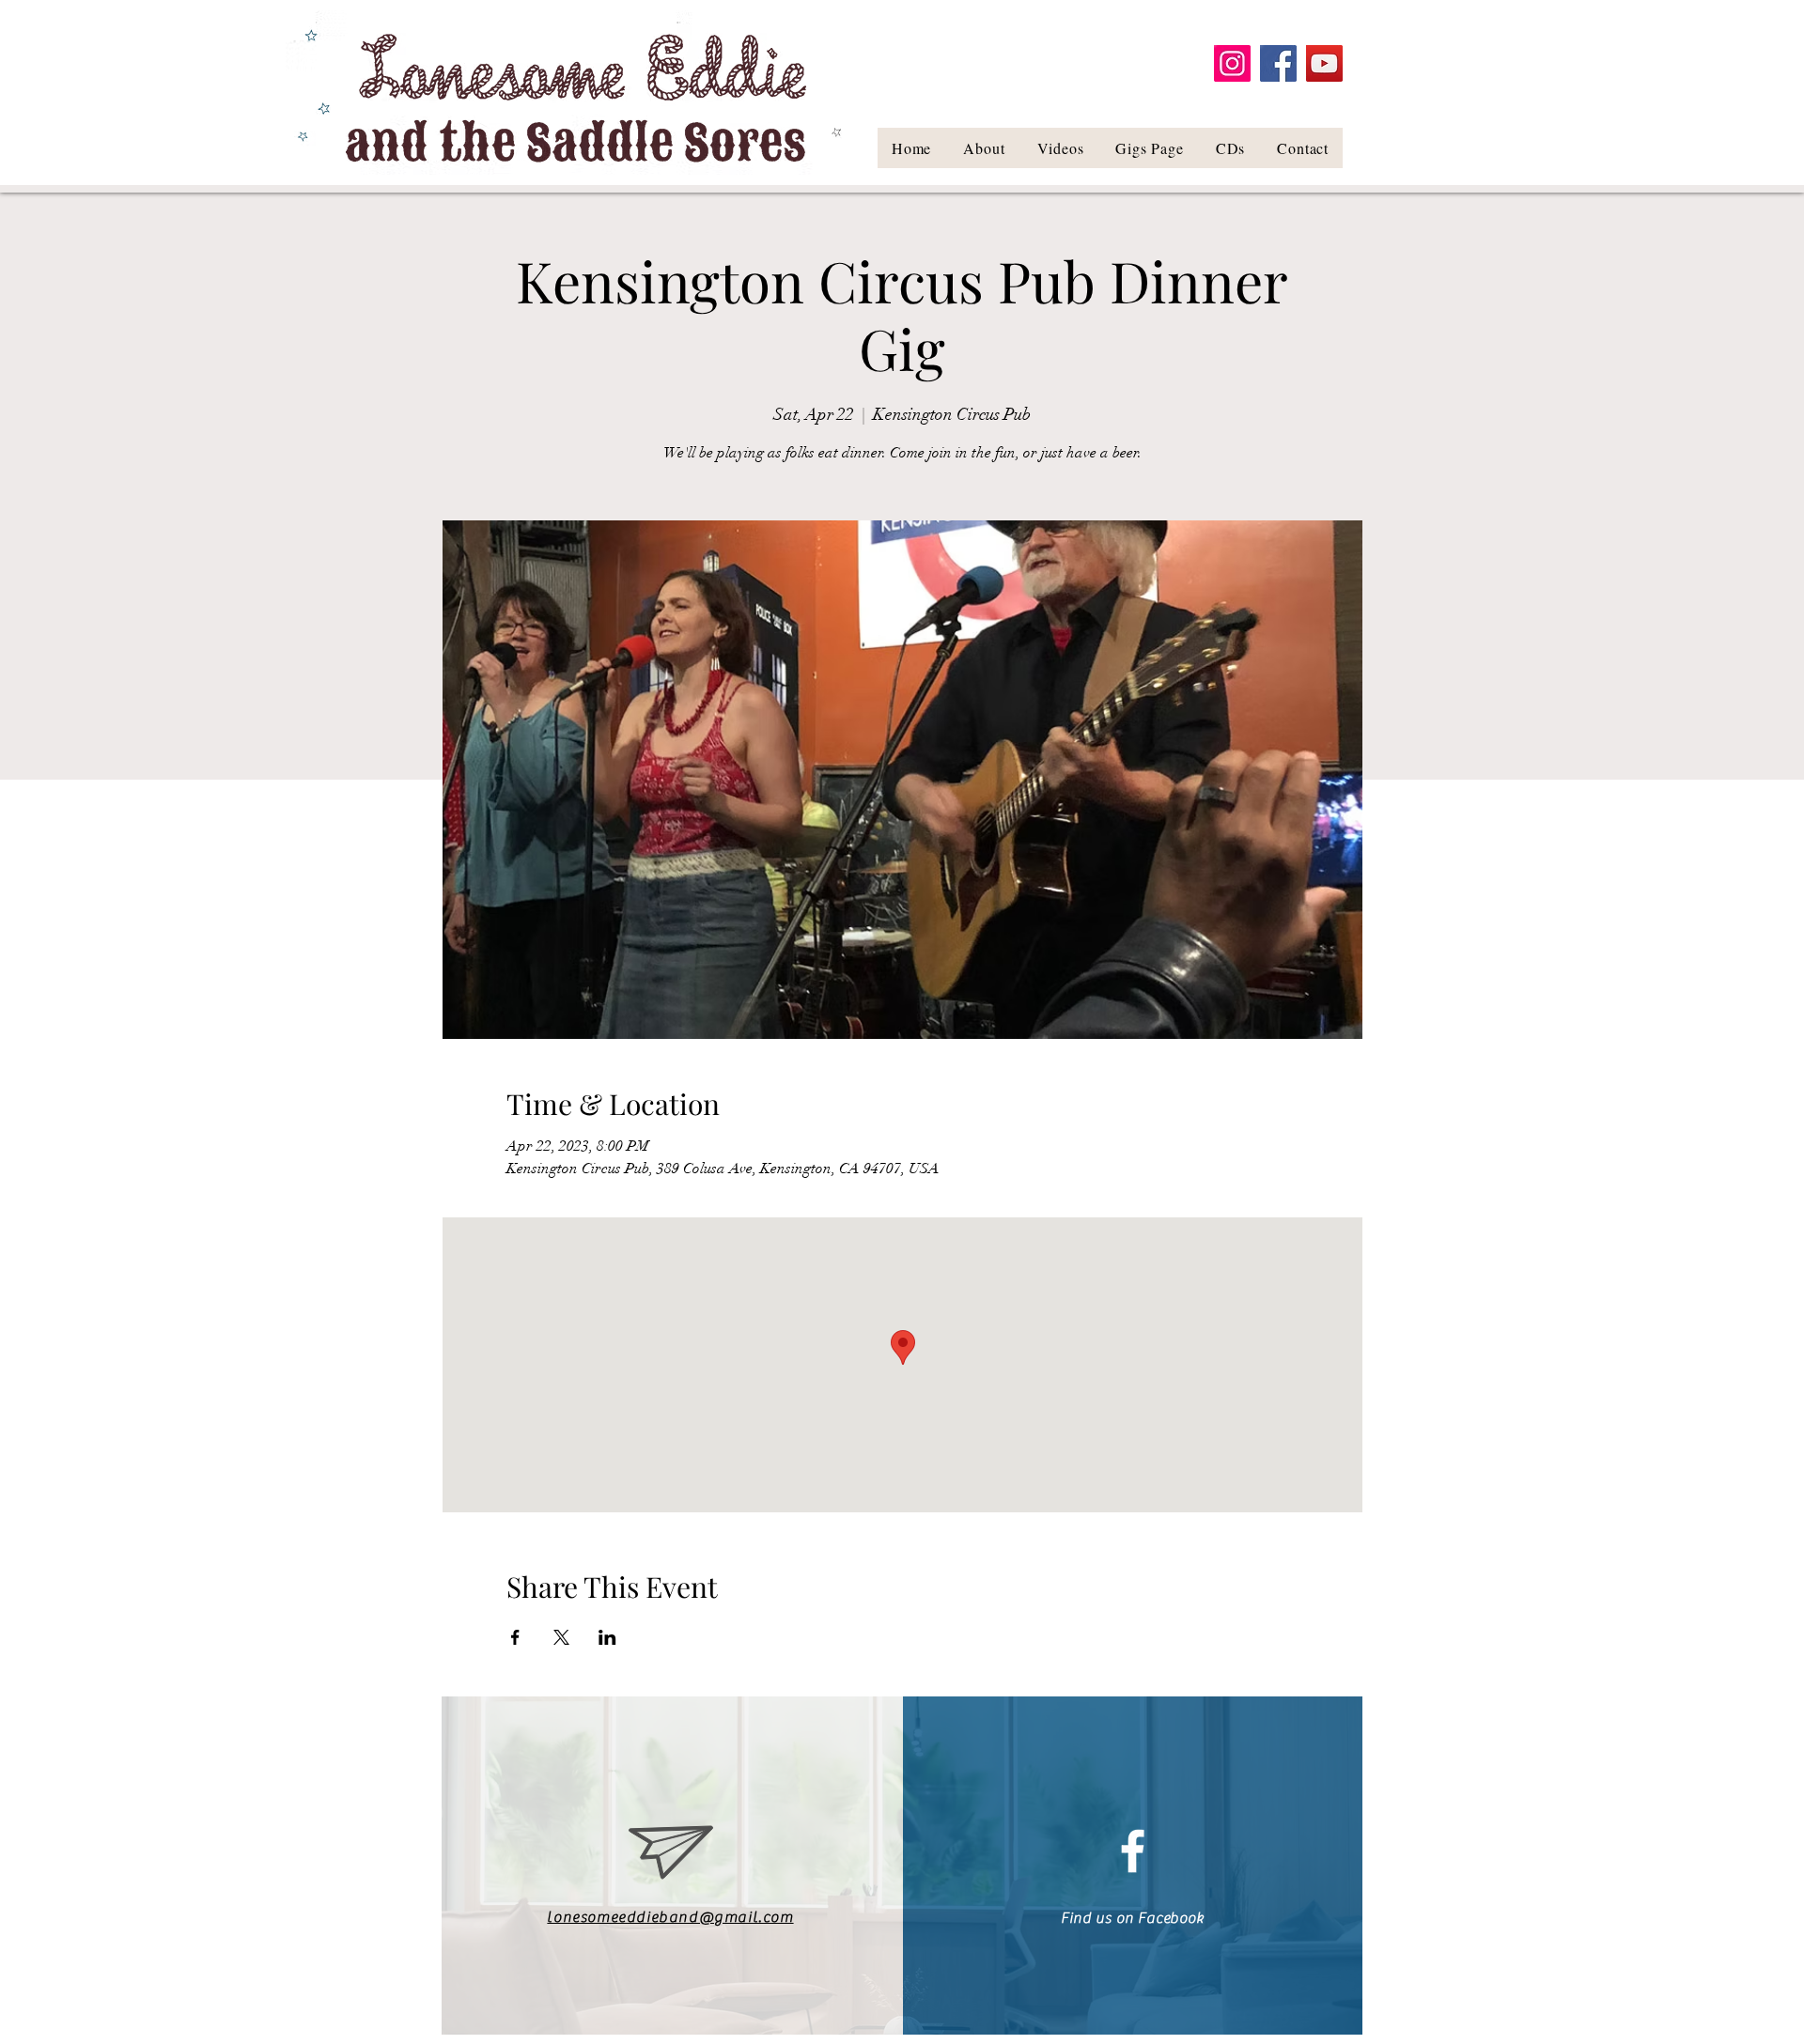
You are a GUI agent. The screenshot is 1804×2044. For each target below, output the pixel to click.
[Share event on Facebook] (515, 1637)
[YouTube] (1324, 63)
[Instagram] (1232, 63)
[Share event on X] (561, 1637)
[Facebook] (1278, 63)
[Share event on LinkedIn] (607, 1637)
